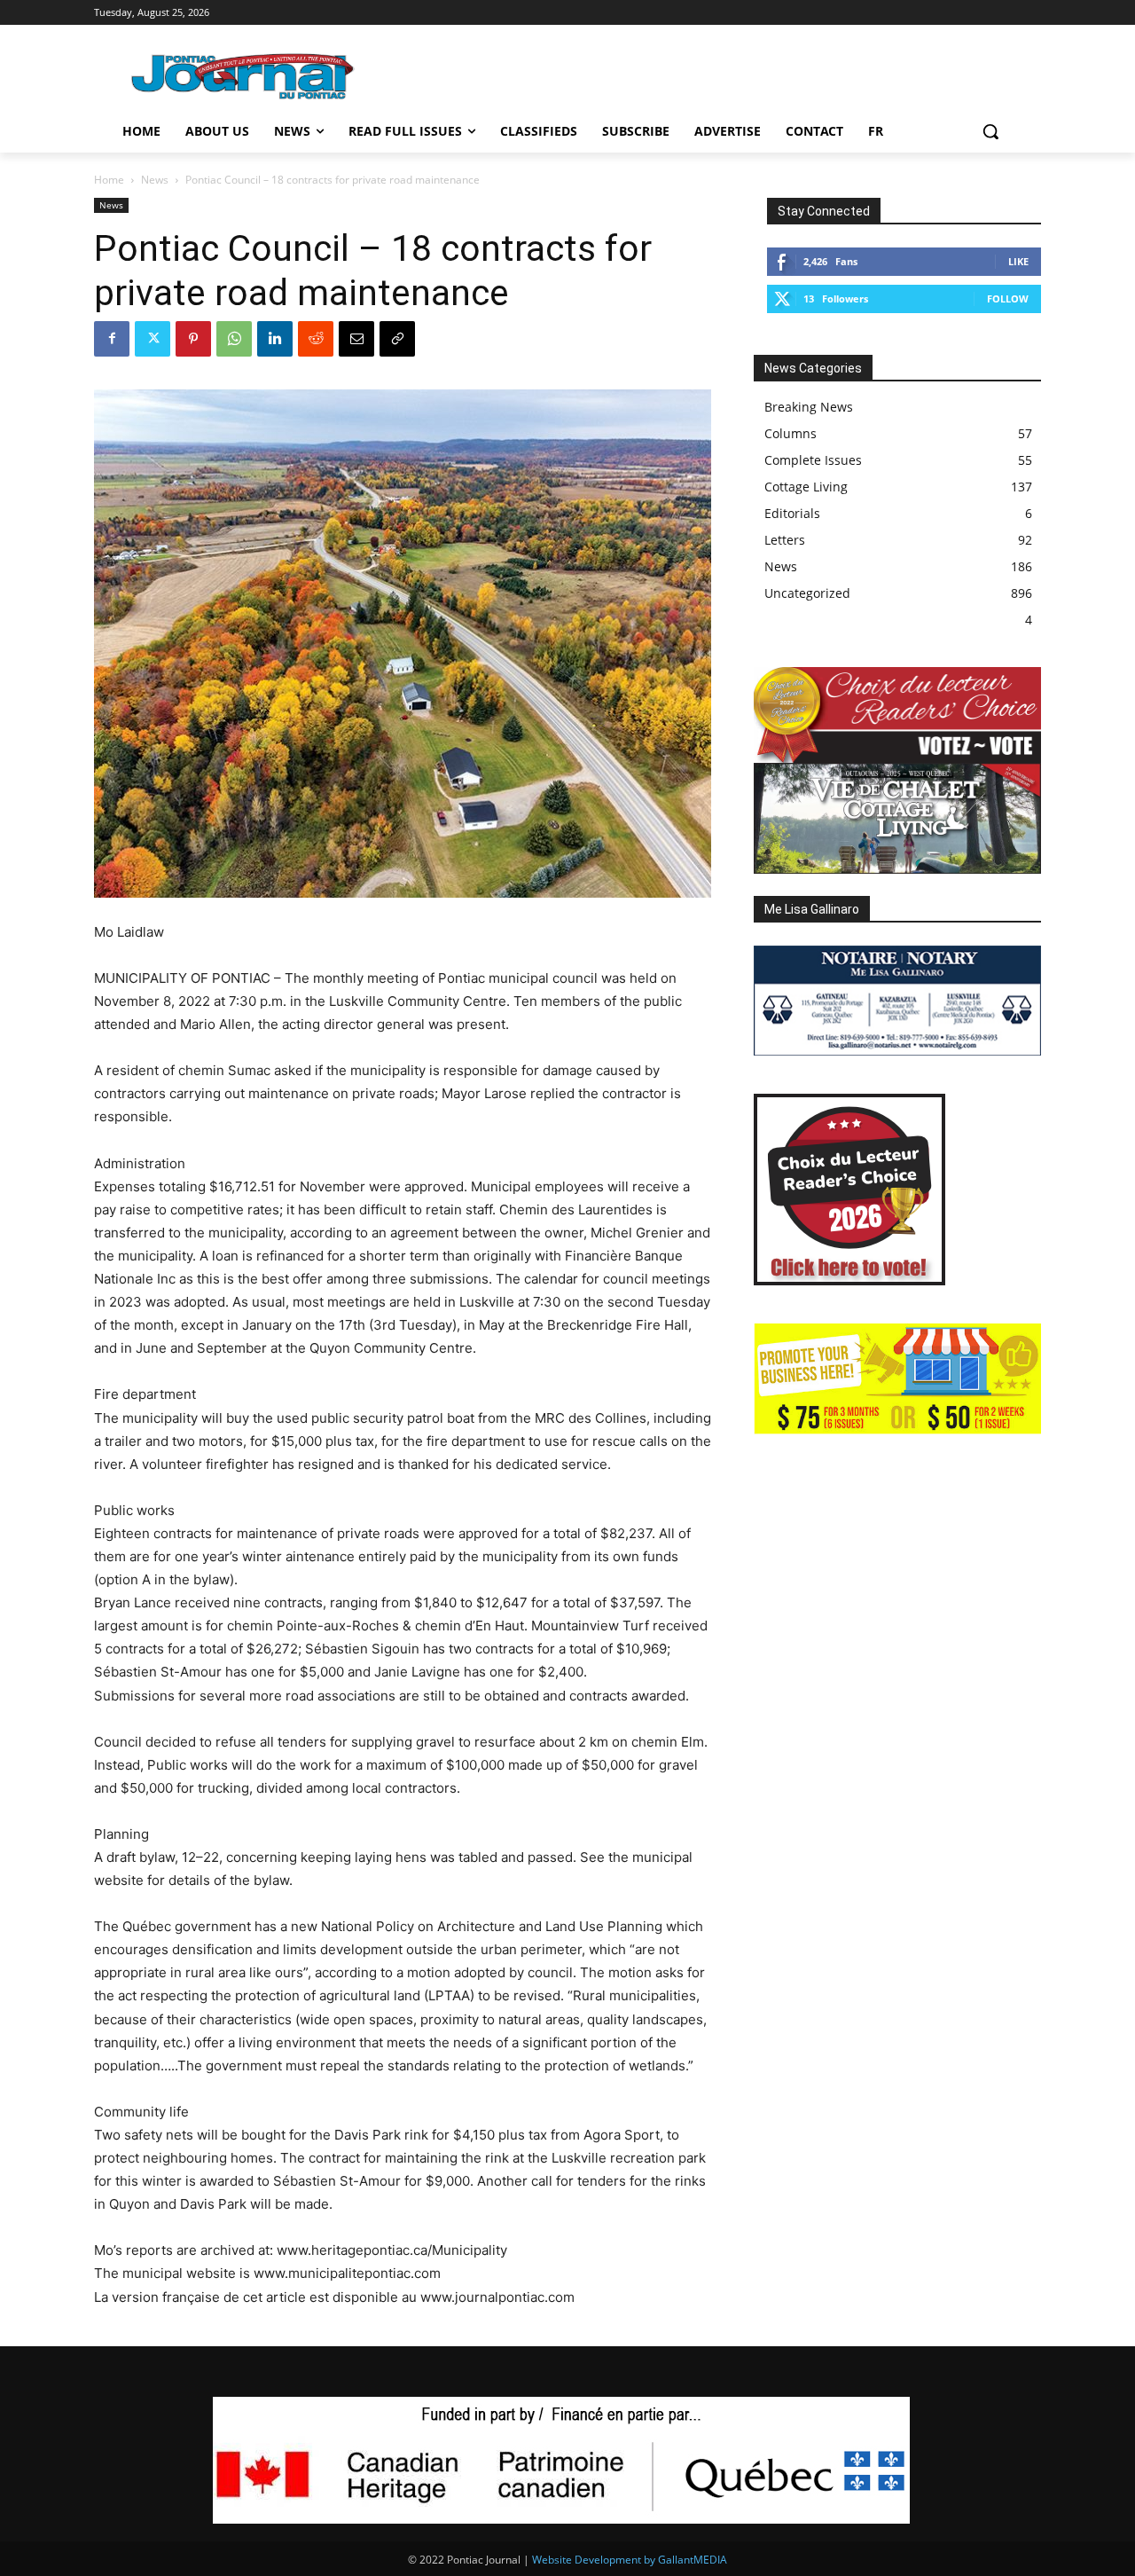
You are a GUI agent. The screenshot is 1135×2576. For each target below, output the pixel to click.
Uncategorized (807, 593)
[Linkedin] (275, 339)
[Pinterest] (193, 339)
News (155, 180)
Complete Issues (813, 460)
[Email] (356, 339)
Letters (785, 540)
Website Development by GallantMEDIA (630, 2560)
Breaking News (809, 407)
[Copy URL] (397, 339)
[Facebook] (112, 339)
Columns (791, 433)
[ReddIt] (316, 339)
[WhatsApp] (234, 339)
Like (1018, 261)
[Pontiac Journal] (244, 76)
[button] (990, 131)
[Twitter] (153, 339)
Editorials (792, 513)
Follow (1008, 298)
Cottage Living (806, 487)
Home (109, 180)
